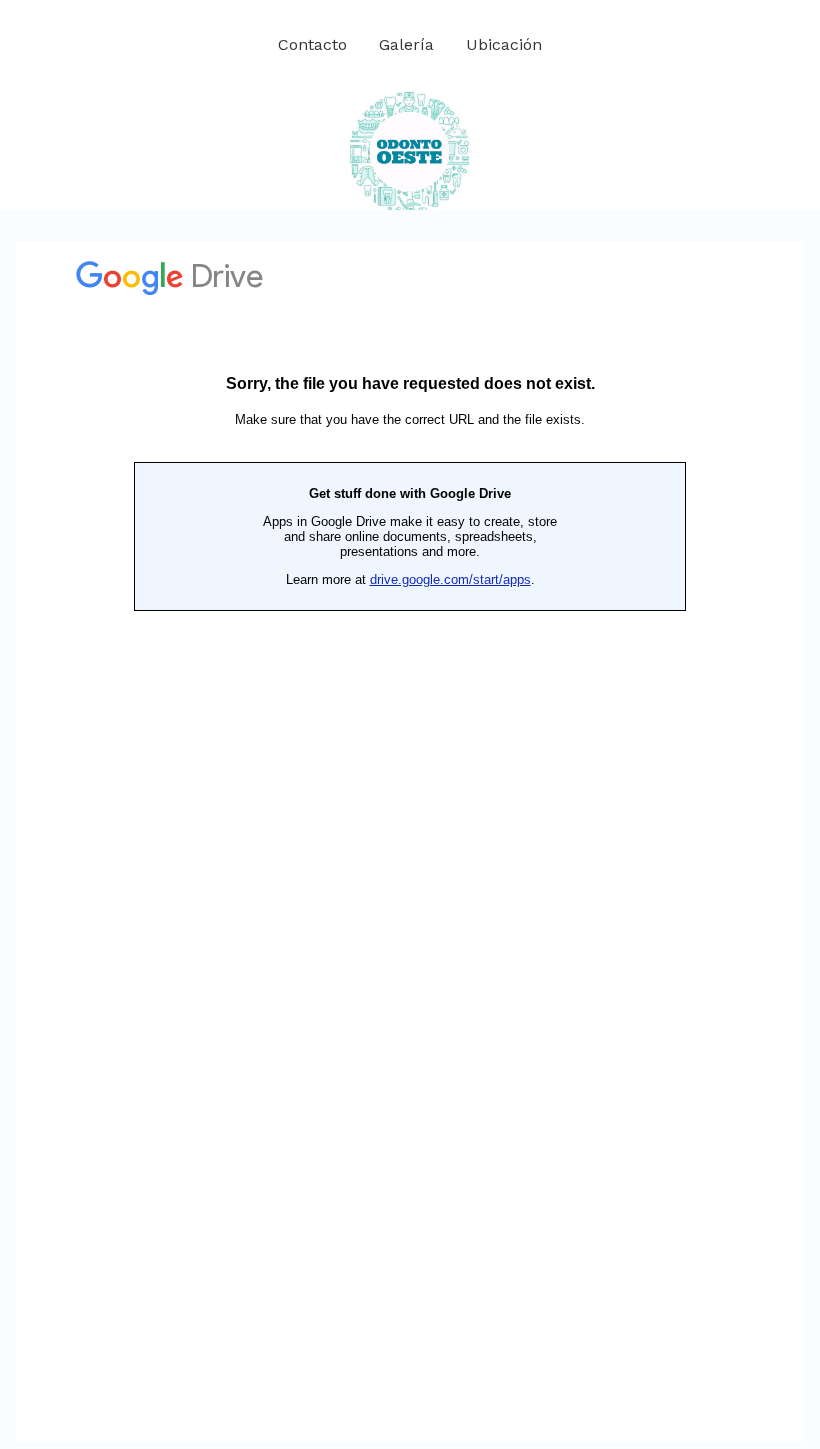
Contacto (312, 44)
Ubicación (504, 44)
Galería (406, 44)
